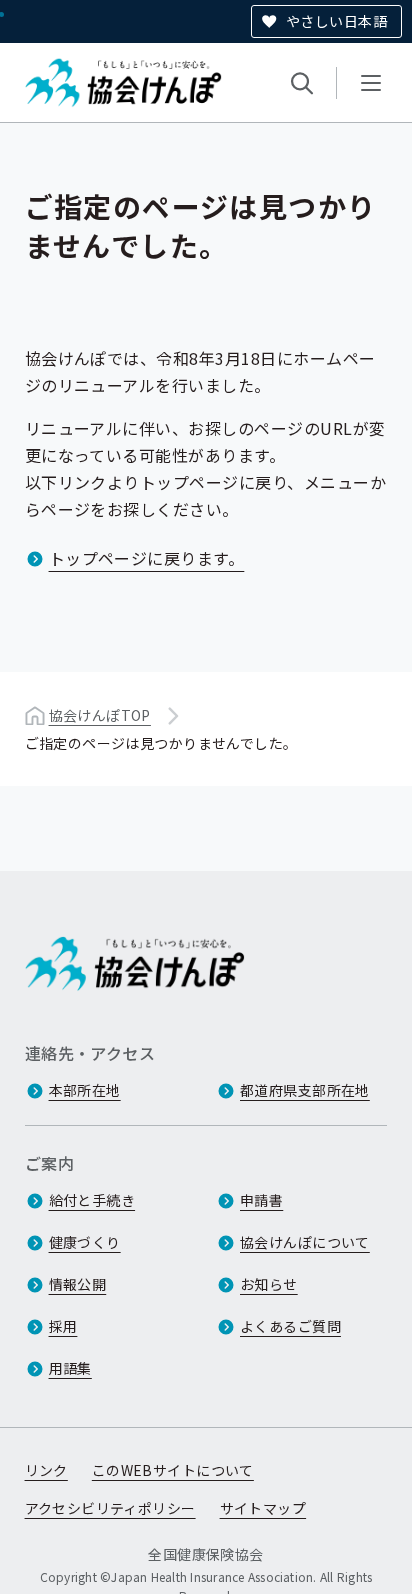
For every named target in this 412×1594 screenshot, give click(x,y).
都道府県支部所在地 (305, 1090)
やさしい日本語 (336, 21)
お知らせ (269, 1284)
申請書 (261, 1200)
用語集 (70, 1368)
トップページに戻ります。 (147, 558)
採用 (63, 1326)
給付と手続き (92, 1200)
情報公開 (78, 1284)
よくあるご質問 (290, 1326)
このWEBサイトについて (173, 1470)
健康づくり (85, 1242)
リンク (46, 1470)
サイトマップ (263, 1508)
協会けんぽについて (305, 1242)
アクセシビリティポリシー (110, 1508)
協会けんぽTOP (100, 715)
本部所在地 (85, 1090)
